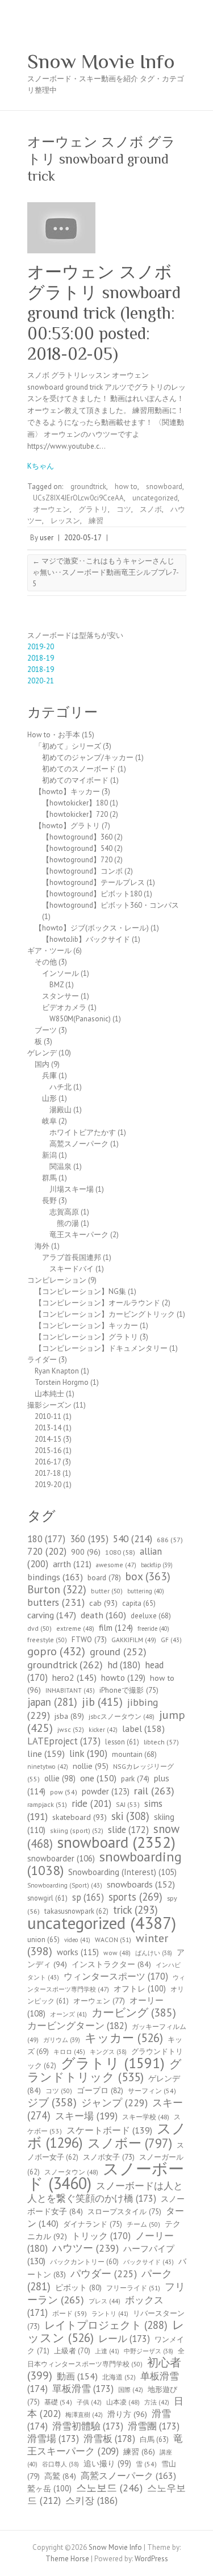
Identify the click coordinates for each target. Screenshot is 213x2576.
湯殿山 (60, 1110)
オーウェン (51, 509)
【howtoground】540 (77, 848)
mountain (134, 1754)
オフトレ (140, 1988)
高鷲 (60, 2476)
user (47, 538)
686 (170, 1540)
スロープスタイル (124, 2211)
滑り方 (127, 2414)
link (88, 1753)
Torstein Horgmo (62, 1382)
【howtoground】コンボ (82, 871)
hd (124, 1665)
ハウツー (85, 2248)
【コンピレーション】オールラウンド (97, 1303)
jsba (69, 1716)
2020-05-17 (83, 538)
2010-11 (48, 1416)
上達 (107, 2351)
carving (52, 1615)
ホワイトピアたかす (83, 1132)
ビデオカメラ (64, 1007)
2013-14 (48, 1428)
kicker (103, 1730)
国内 (42, 1064)
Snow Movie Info (101, 61)
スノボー (130, 2143)
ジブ (52, 2102)
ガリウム (62, 2040)
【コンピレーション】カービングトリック (105, 1314)
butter (107, 1591)
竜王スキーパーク (79, 1235)
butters (56, 1602)
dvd (39, 1628)
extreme (75, 1628)
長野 (49, 1201)
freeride (153, 1629)
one (98, 1778)
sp (88, 1897)
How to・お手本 (54, 735)
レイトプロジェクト (106, 2325)
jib (102, 1702)
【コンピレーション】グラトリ (86, 1337)
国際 (131, 2390)
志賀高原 (64, 1212)
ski (130, 1816)
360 (89, 1539)
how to (126, 487)
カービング (134, 2012)
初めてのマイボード (75, 780)
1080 (120, 1552)
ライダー (42, 1360)
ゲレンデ (42, 1053)
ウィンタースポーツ (116, 1976)
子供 (89, 2402)
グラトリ (93, 509)
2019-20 (41, 647)
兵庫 (49, 1076)
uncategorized (155, 498)
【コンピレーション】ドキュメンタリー (101, 1348)
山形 (49, 1098)
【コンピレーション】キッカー (86, 1325)
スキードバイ (72, 1269)
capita (139, 1603)
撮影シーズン (49, 1405)
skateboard (80, 1817)
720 (47, 1551)
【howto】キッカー (67, 792)
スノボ (151, 509)
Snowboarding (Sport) (65, 1885)
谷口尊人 (60, 2464)
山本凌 (123, 2402)
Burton (57, 1589)
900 (86, 1552)
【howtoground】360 (77, 837)
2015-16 (48, 1450)
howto (123, 1677)
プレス (105, 2301)
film (116, 1627)
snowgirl (47, 1898)
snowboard (164, 487)
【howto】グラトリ (67, 826)
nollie (91, 1766)
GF (171, 1640)
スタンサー (60, 996)
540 (133, 1538)
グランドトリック (105, 2070)
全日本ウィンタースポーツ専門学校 (106, 2357)
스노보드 (109, 2488)
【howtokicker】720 (75, 814)
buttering (146, 1591)
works (78, 1952)
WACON (113, 1940)
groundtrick (88, 487)
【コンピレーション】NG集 (80, 1291)
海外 (42, 1246)
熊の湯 (68, 1223)
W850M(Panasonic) (80, 1019)
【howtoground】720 (77, 860)
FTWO (89, 1640)
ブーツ (46, 1030)
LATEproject (64, 1741)
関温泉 (60, 1166)
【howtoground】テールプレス (93, 882)
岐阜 (49, 1121)
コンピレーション (57, 1280)
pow (64, 1792)
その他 (46, 962)
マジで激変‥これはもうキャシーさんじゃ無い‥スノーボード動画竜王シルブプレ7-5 (106, 572)
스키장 (91, 2500)
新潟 (49, 1155)
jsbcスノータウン (122, 1716)
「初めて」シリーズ (68, 746)
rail (154, 1790)
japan (52, 1702)
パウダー (104, 2274)
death (103, 1615)
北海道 (119, 2377)
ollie (60, 1778)
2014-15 (48, 1439)
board (104, 1577)
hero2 (74, 1677)
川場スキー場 (72, 1189)
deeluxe (151, 1616)
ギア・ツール (49, 951)
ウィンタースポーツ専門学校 (106, 1983)
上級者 (72, 2351)
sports (135, 1897)
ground (118, 1652)
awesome (116, 1565)
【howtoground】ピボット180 (92, 894)
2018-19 (41, 658)
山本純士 (49, 1394)
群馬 (49, 1178)
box (148, 1576)
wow (117, 1953)
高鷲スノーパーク (79, 1144)
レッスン (65, 521)
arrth (72, 1564)
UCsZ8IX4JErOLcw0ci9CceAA (78, 498)
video (77, 1940)
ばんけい (154, 1953)
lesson (122, 1742)
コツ (124, 509)
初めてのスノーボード (79, 769)
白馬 (154, 2439)
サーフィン (152, 2091)
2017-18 (48, 1473)
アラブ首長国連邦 (72, 1257)
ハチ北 (60, 1087)
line (46, 1753)
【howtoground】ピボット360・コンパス (110, 905)
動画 (77, 2376)
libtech (161, 1742)
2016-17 (48, 1462)
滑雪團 (154, 2426)
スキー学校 (146, 2117)
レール (124, 2339)
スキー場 (86, 2116)
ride (91, 1803)
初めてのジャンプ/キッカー (88, 757)
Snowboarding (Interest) (122, 1872)
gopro (56, 1651)
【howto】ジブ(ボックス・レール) (92, 928)
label (143, 1728)
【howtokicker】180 (75, 803)
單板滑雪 (83, 2389)
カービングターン (77, 2026)
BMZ (57, 985)
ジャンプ (114, 2103)
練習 (96, 521)
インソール (60, 973)
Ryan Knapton (57, 1371)
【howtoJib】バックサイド (86, 939)
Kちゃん (41, 466)
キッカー (124, 2038)
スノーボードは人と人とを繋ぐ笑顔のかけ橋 (105, 2192)
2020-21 (41, 681)
